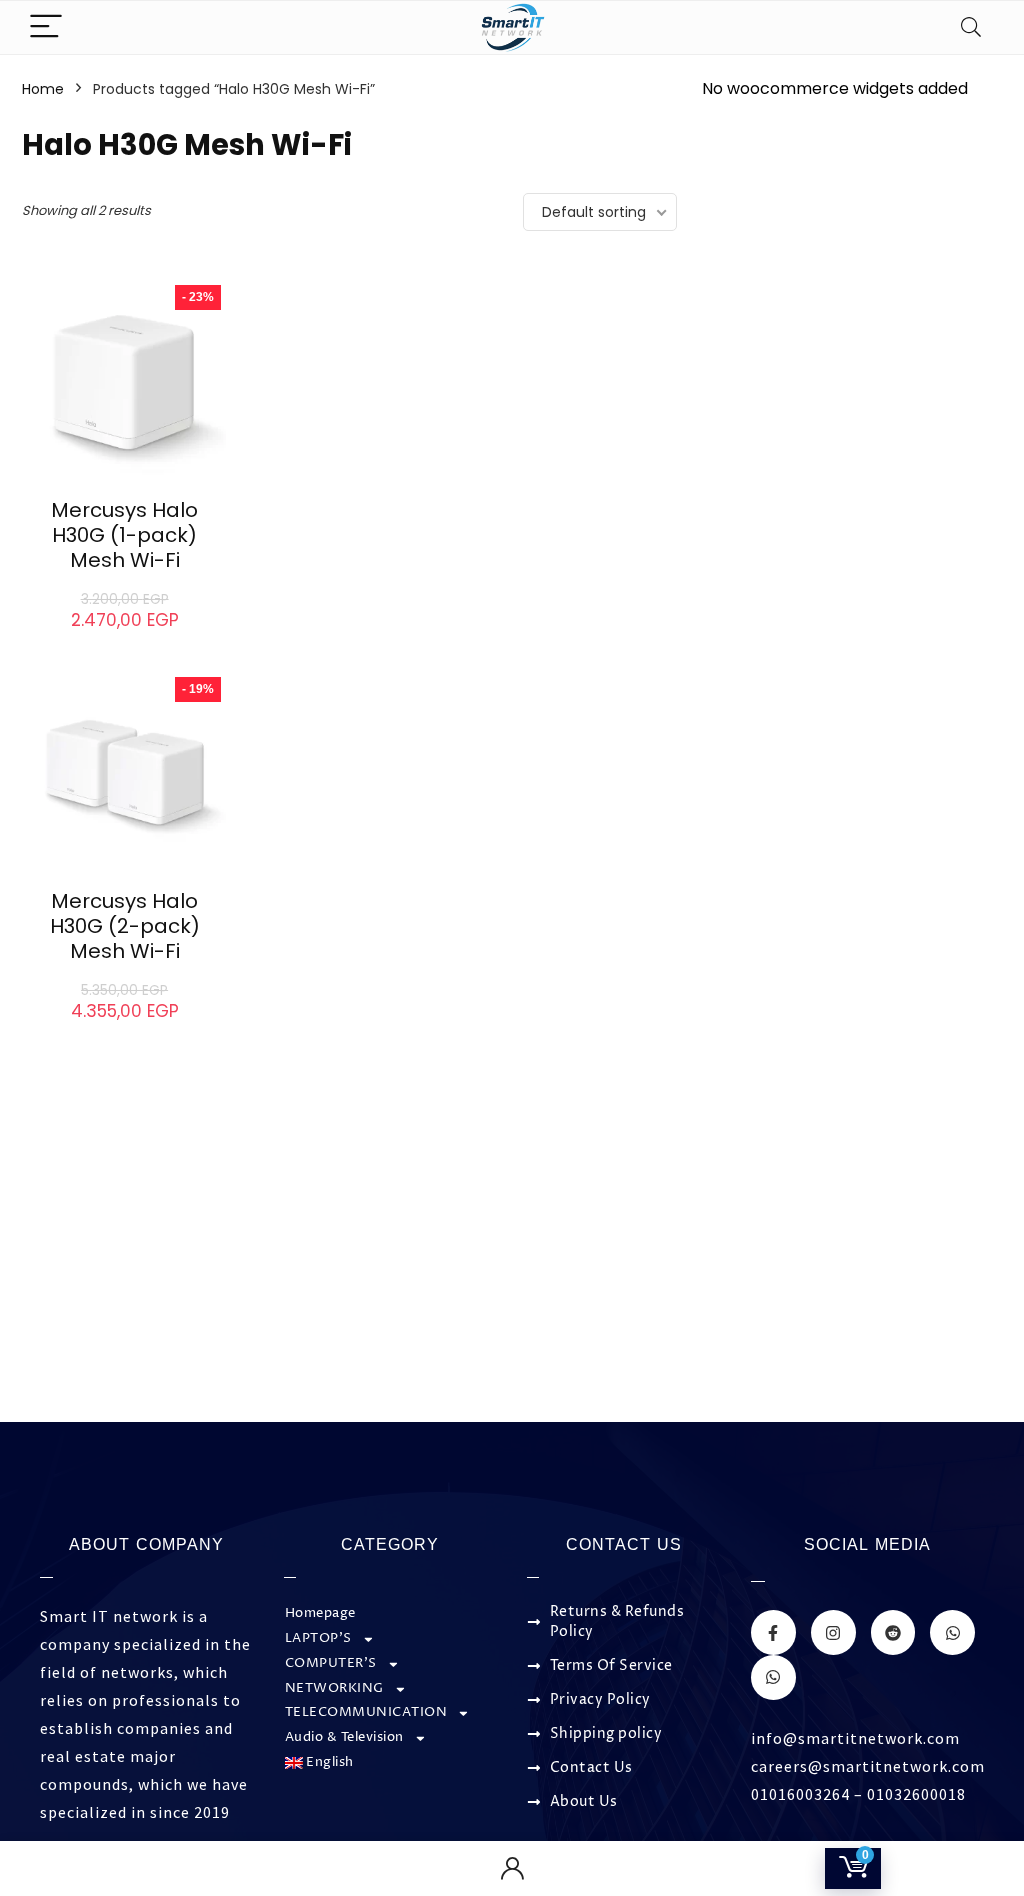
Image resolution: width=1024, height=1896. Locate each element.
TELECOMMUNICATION (366, 1712)
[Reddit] (893, 1632)
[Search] (971, 27)
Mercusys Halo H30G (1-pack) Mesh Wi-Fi (124, 535)
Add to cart (124, 639)
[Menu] (46, 27)
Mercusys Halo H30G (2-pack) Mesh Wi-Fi (125, 926)
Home (43, 89)
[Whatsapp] (952, 1632)
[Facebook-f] (773, 1632)
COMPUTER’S (331, 1663)
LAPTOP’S (318, 1638)
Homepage (320, 1613)
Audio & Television (344, 1737)
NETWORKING (334, 1688)
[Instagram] (833, 1632)
